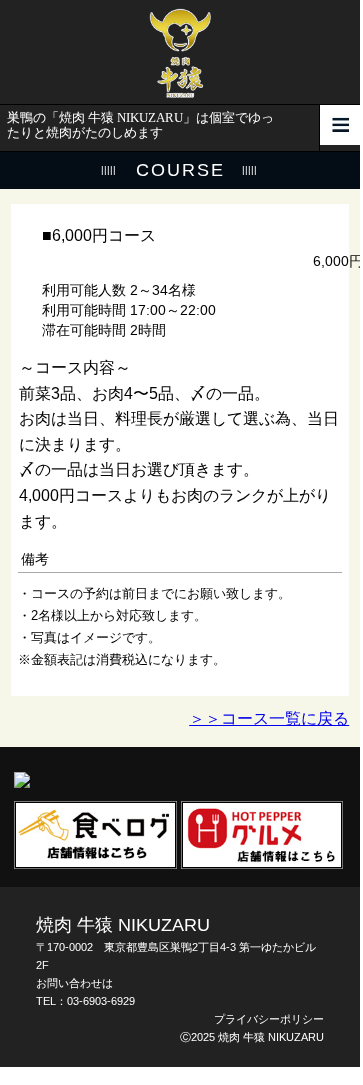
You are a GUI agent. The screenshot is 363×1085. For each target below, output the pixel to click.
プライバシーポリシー (269, 1019)
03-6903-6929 (101, 1001)
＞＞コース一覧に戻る (269, 718)
